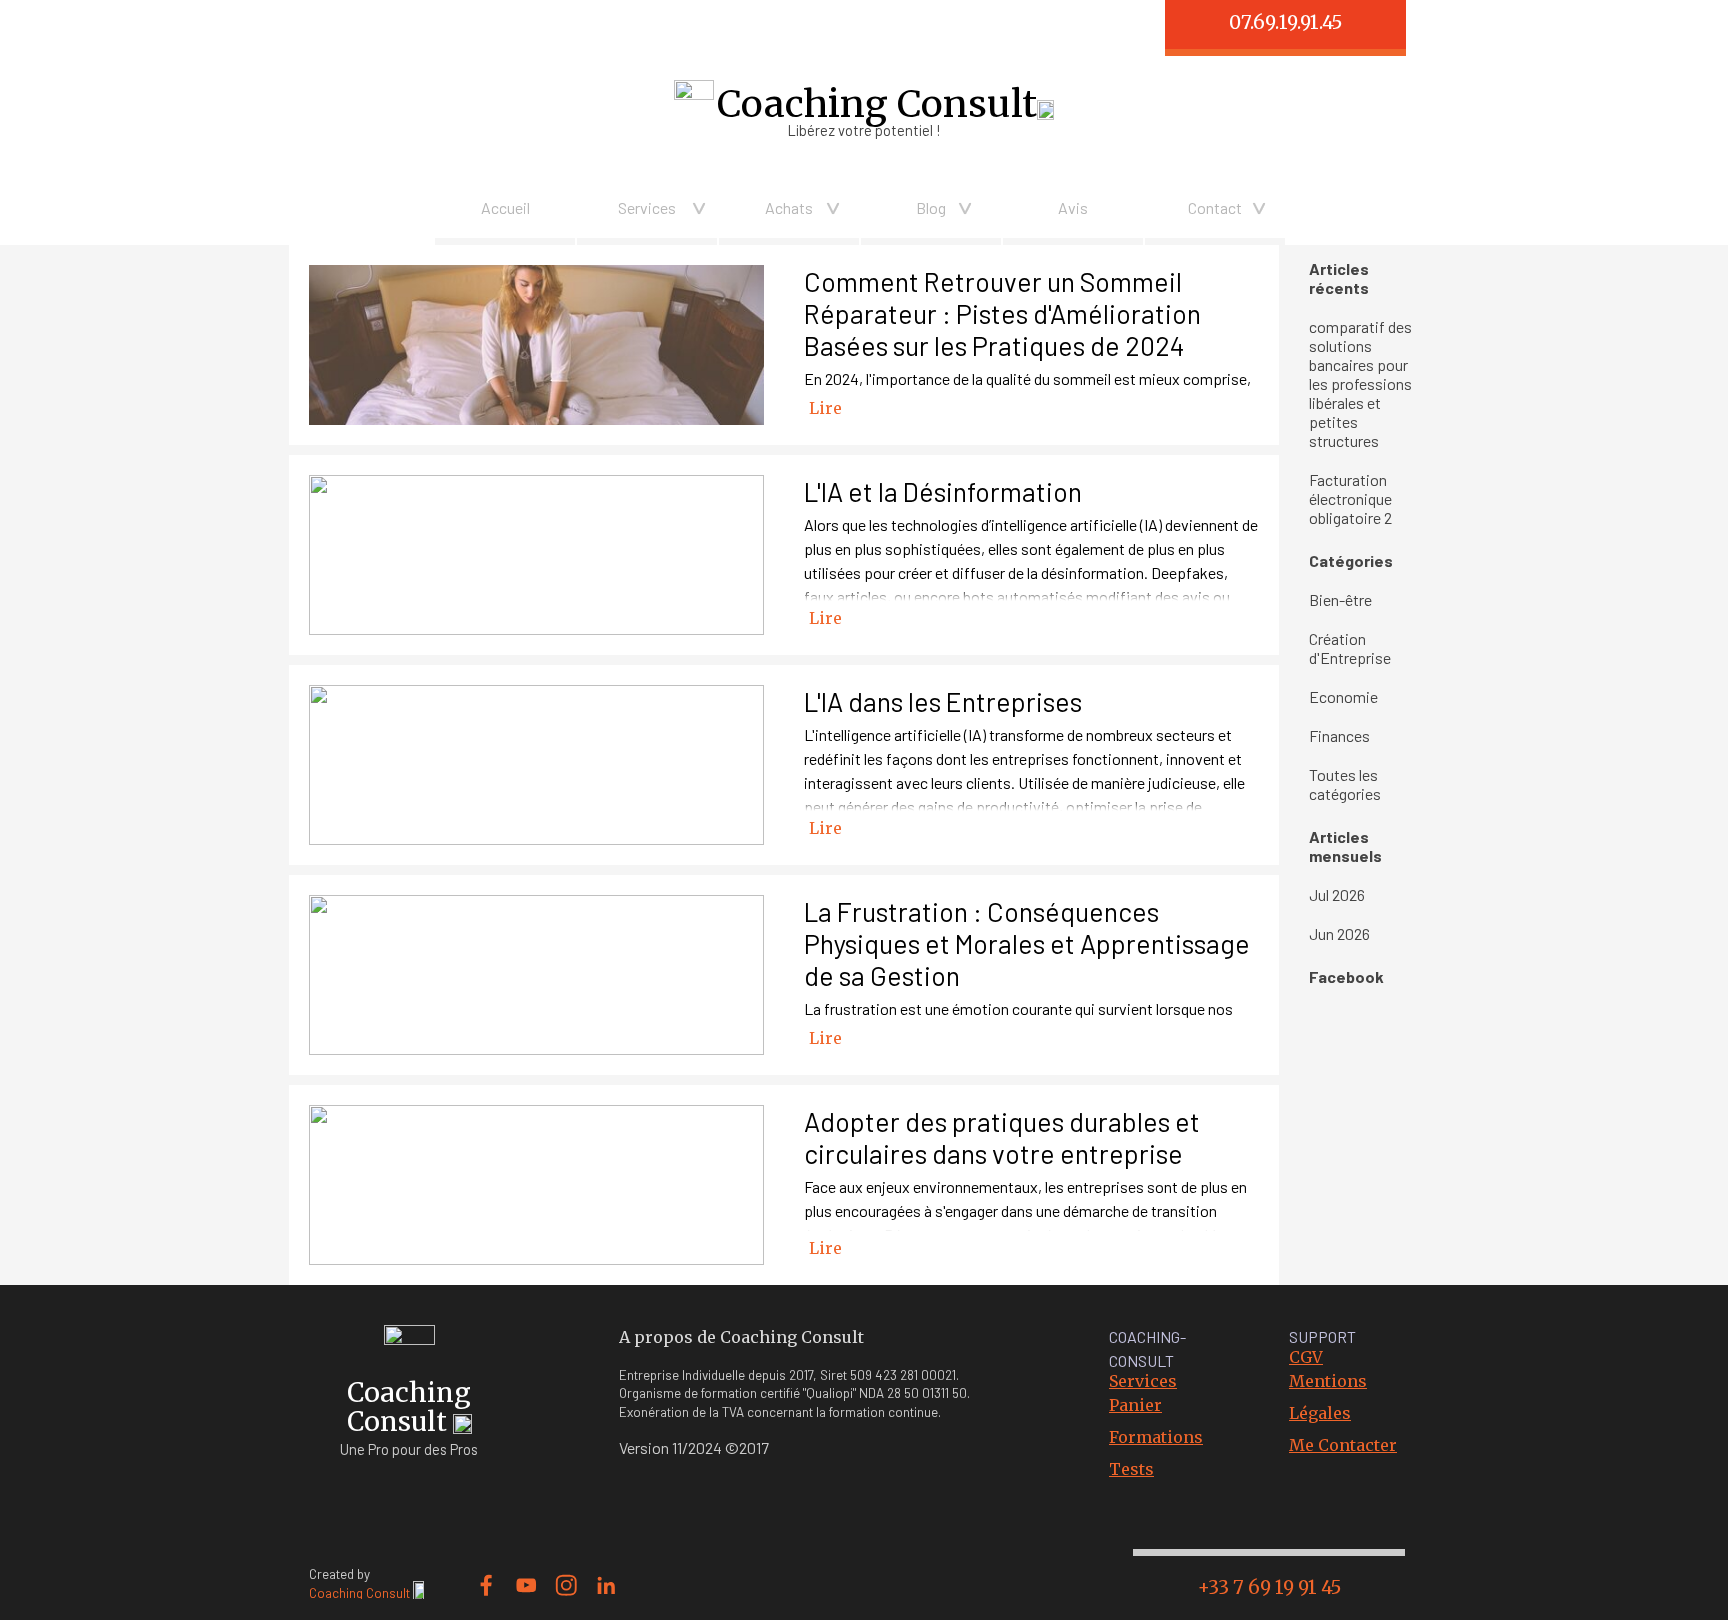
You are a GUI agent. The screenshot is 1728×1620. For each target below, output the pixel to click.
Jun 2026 (1339, 933)
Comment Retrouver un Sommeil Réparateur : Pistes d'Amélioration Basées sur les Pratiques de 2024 (1002, 313)
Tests (1131, 1469)
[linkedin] (606, 1585)
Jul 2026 (1337, 894)
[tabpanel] (559, 28)
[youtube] (526, 1585)
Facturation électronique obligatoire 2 (1350, 498)
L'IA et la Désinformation (943, 491)
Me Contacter (1343, 1445)
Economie (1343, 696)
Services (1143, 1381)
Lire (825, 408)
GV (1311, 1357)
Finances (1339, 735)
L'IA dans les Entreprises (943, 701)
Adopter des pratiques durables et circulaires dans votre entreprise (1002, 1137)
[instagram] (566, 1585)
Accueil (505, 207)
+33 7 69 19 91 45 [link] (1269, 1587)
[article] (784, 345)
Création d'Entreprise (1350, 648)
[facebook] (486, 1585)
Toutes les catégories (1345, 784)
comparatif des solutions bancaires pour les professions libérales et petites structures (1360, 383)
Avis (1073, 207)
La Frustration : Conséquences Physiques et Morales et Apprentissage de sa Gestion (1027, 943)
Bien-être (1340, 599)
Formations (1156, 1437)
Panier (1135, 1405)
